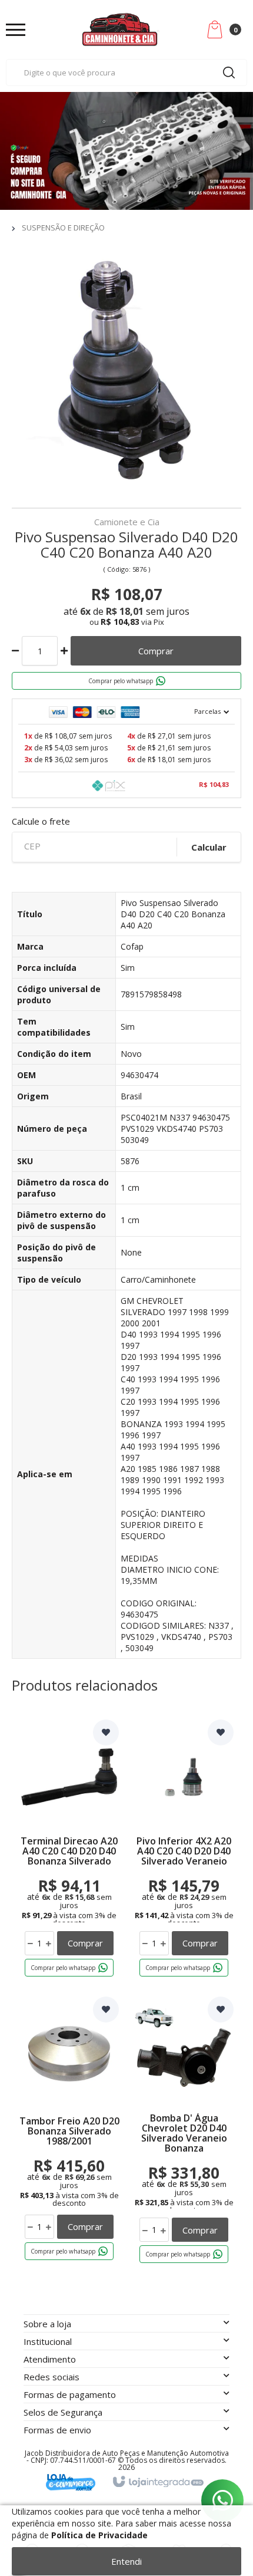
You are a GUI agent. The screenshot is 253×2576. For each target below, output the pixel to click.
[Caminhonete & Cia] (121, 29)
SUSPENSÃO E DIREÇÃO (63, 228)
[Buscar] (229, 73)
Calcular (209, 847)
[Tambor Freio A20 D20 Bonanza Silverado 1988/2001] (69, 2132)
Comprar (156, 651)
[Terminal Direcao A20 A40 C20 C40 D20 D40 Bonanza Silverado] (69, 1850)
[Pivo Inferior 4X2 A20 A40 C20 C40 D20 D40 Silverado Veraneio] (184, 1850)
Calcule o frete (41, 821)
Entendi (126, 2561)
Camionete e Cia (127, 523)
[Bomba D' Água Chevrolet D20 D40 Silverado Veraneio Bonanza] (184, 2132)
